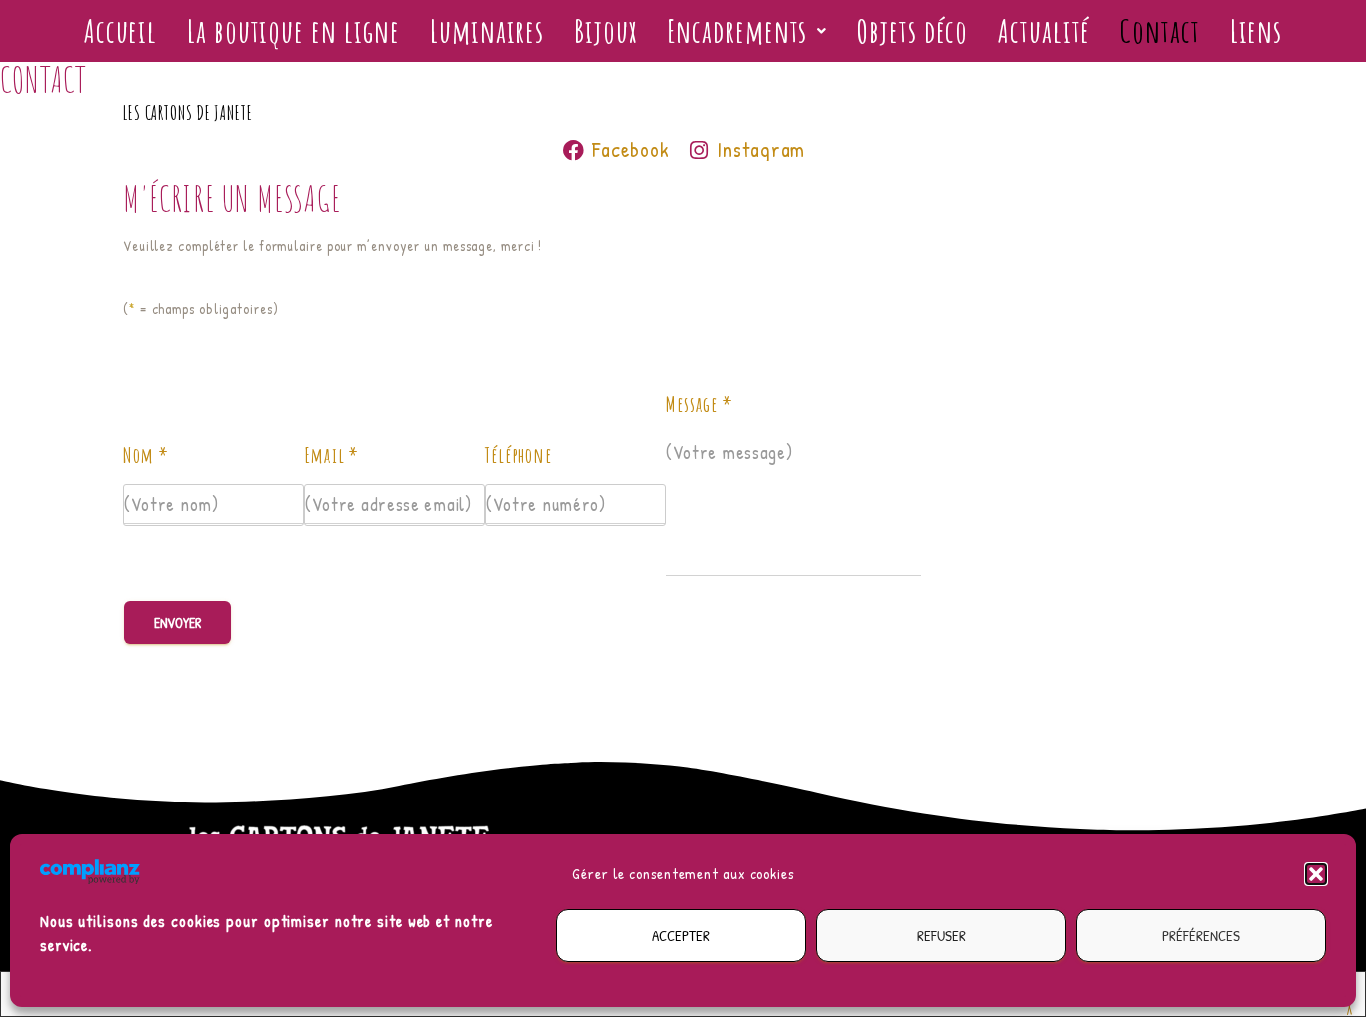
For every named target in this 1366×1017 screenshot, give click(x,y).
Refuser (941, 935)
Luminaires (487, 30)
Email (331, 455)
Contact (1159, 30)
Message (699, 404)
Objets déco (912, 30)
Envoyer (177, 622)
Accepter (681, 935)
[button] (1316, 874)
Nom (146, 455)
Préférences (1201, 935)
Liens (1256, 30)
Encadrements (737, 30)
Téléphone (518, 455)
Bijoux (605, 30)
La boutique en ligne (293, 30)
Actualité (1044, 30)
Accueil (120, 30)
